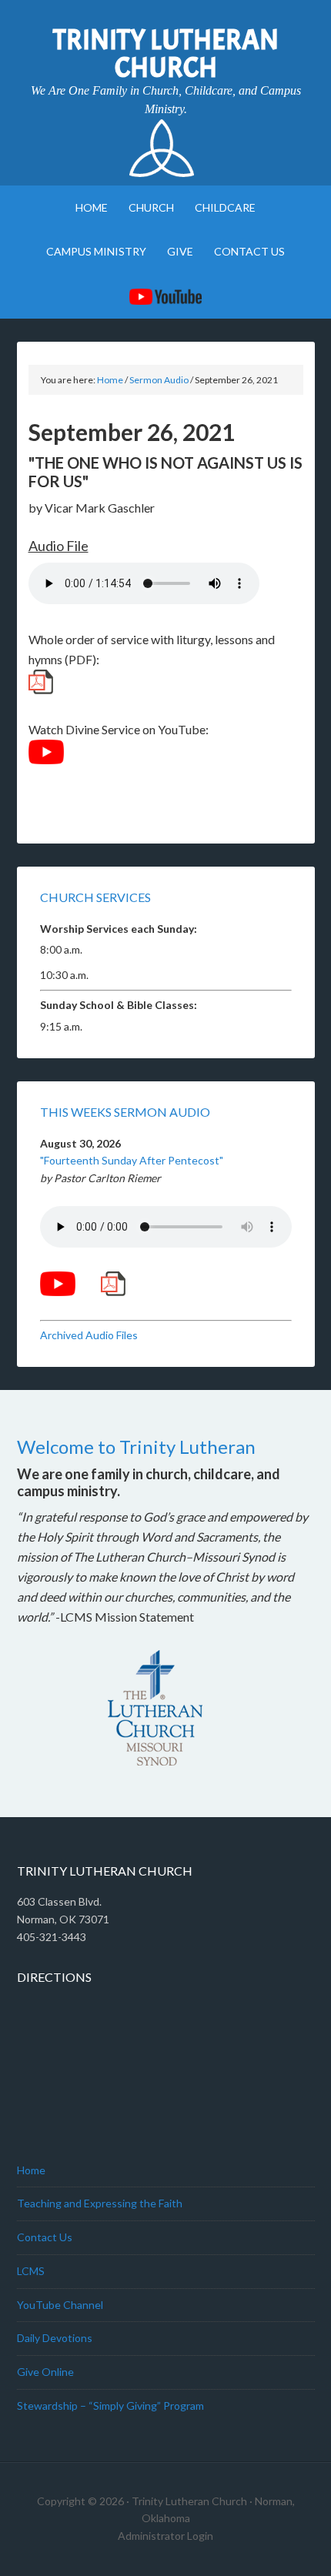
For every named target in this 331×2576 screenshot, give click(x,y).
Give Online (45, 2372)
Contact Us (45, 2237)
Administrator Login (165, 2536)
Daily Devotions (55, 2338)
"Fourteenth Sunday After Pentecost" (132, 1160)
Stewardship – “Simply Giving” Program (110, 2406)
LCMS (31, 2271)
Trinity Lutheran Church (166, 54)
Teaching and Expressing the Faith (100, 2203)
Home (31, 2170)
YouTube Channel (60, 2305)
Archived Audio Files (89, 1335)
